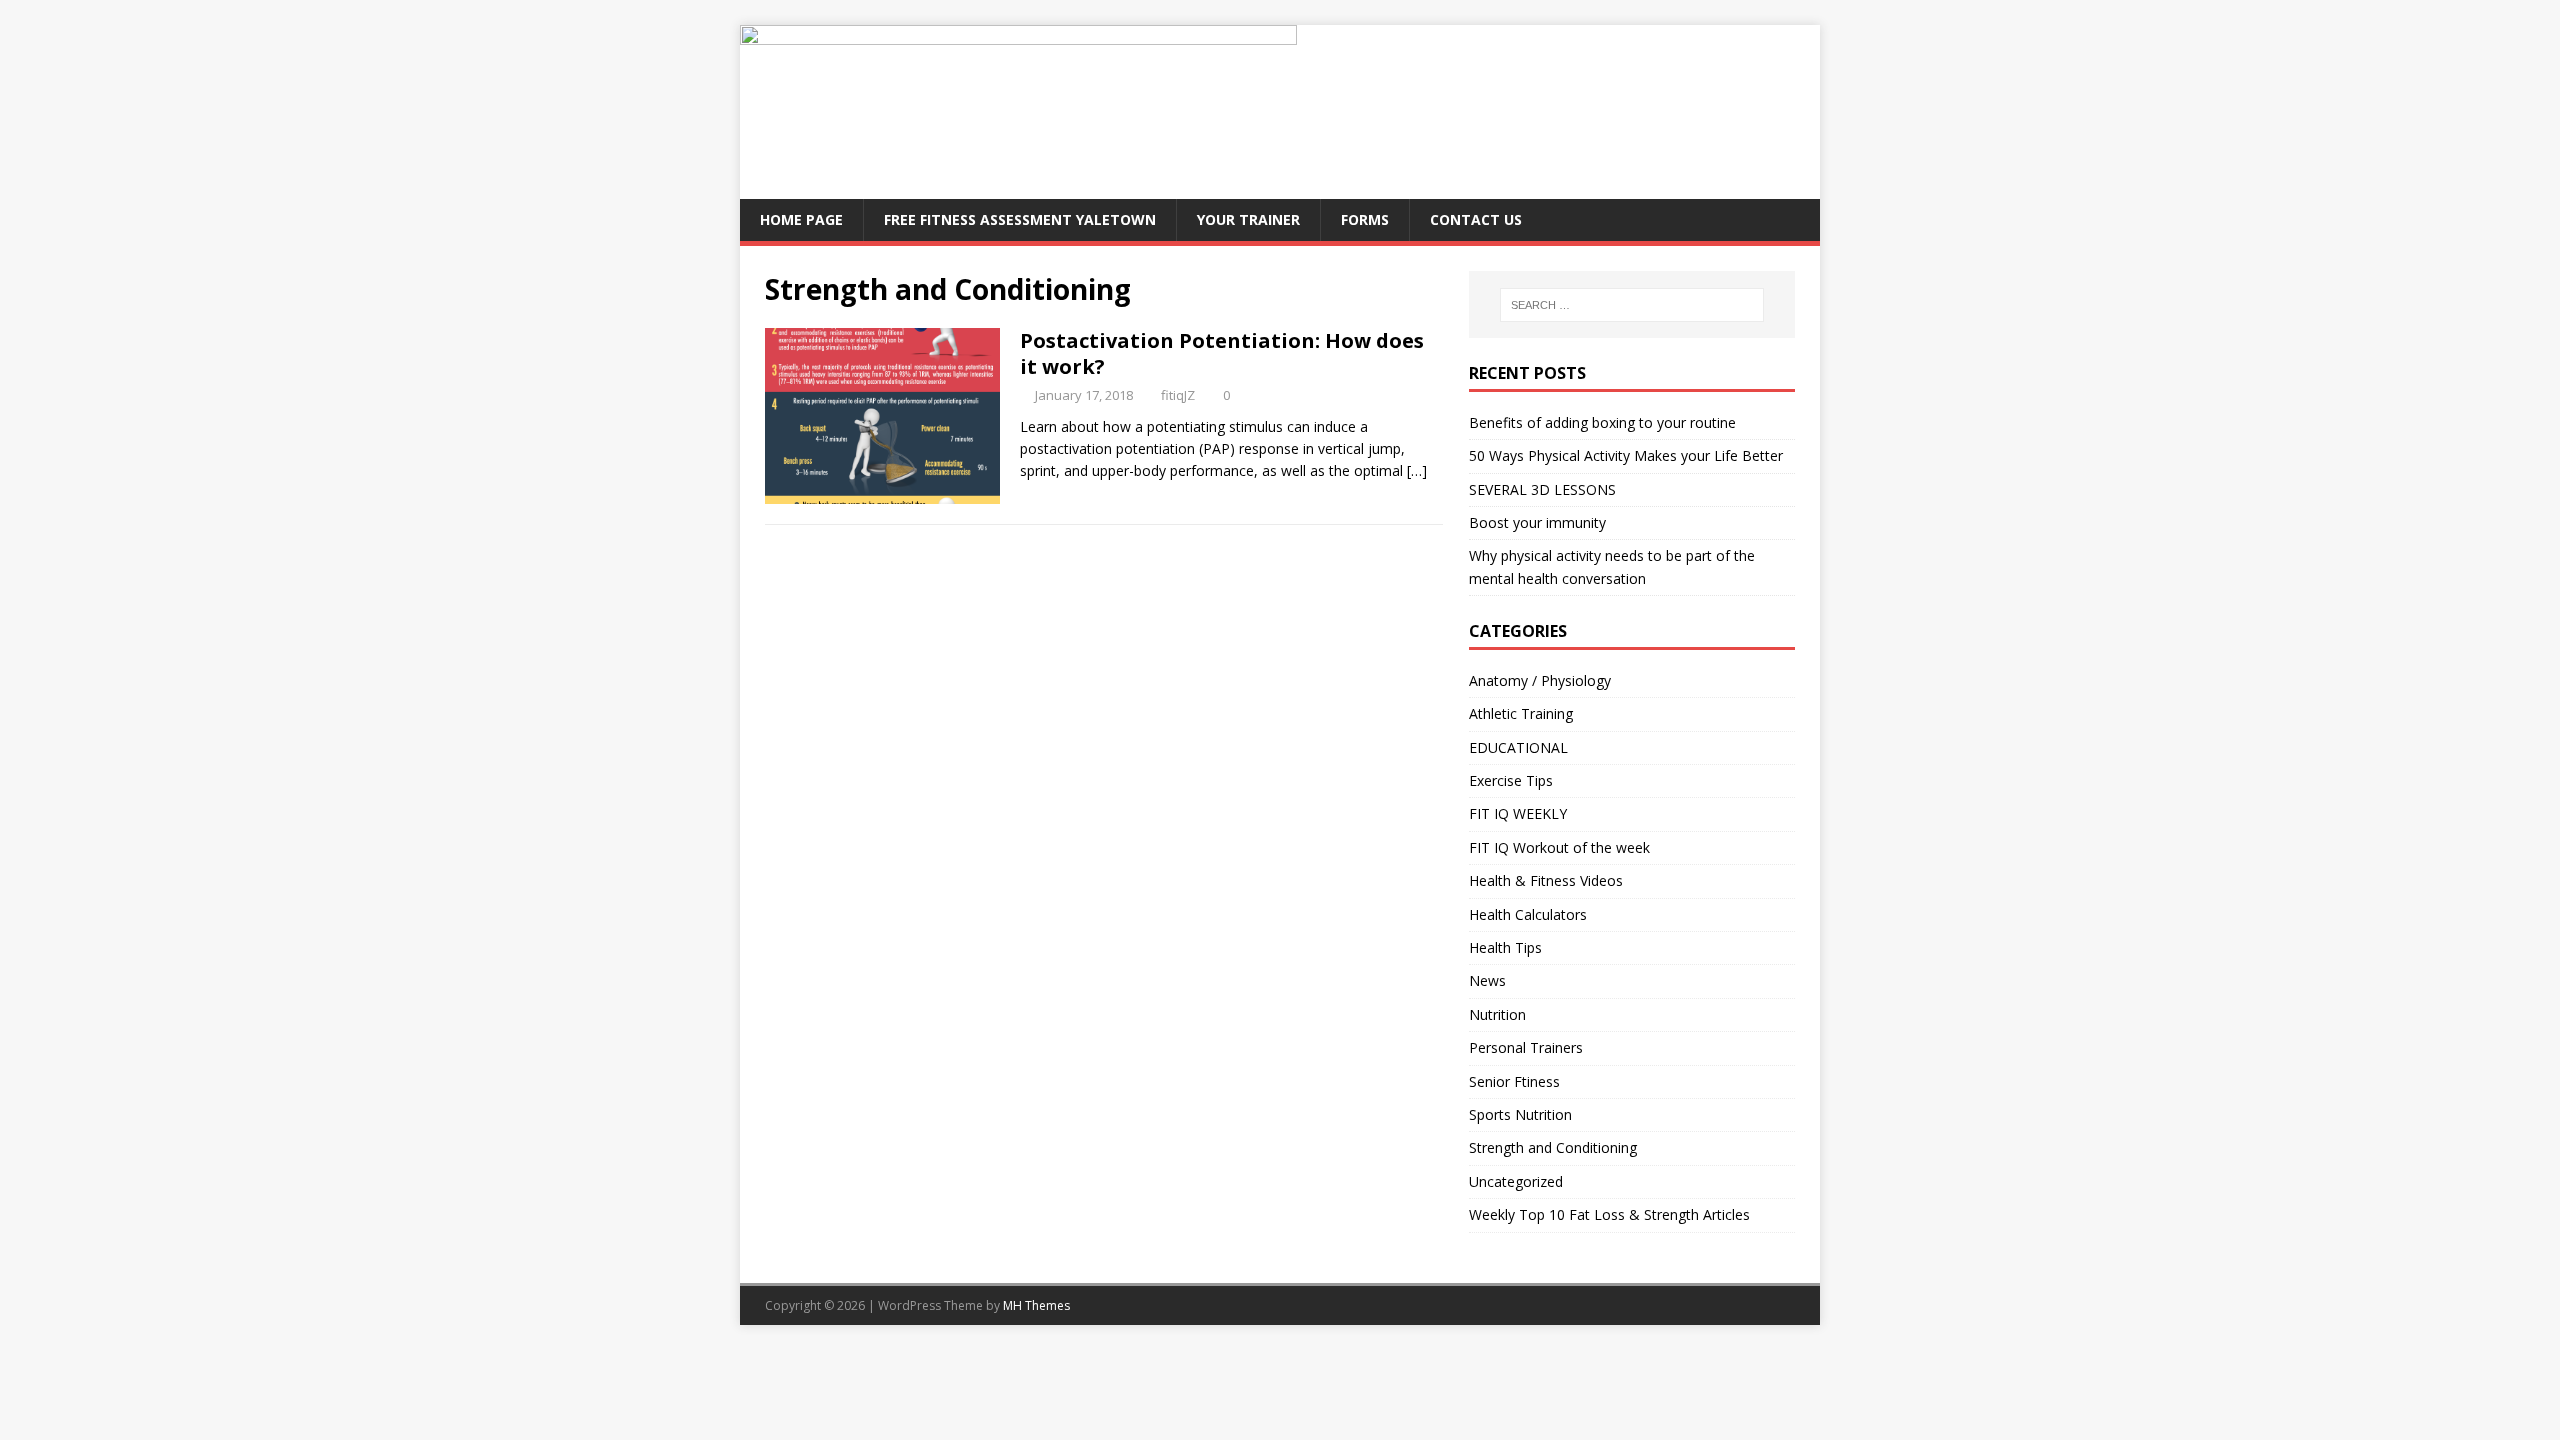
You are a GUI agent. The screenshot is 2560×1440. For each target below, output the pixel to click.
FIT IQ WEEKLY (1518, 813)
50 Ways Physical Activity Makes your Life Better (1626, 455)
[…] (1417, 470)
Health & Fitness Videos (1546, 880)
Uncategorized (1516, 1181)
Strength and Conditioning (1553, 1147)
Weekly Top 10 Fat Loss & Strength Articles (1609, 1214)
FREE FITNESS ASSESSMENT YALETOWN (1020, 219)
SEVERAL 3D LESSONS (1542, 489)
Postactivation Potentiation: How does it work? (1222, 353)
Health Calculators (1528, 914)
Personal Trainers (1526, 1047)
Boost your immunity (1537, 522)
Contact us (1476, 219)
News (1487, 980)
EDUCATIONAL (1518, 747)
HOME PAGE (801, 219)
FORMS (1365, 219)
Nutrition (1497, 1014)
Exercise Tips (1511, 780)
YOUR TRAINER (1248, 219)
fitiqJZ (1178, 395)
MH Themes (1036, 1305)
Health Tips (1505, 947)
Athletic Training (1521, 713)
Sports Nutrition (1520, 1114)
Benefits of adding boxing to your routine (1602, 422)
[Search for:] (1632, 305)
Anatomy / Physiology (1540, 680)
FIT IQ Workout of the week (1559, 847)
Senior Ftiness (1514, 1081)
